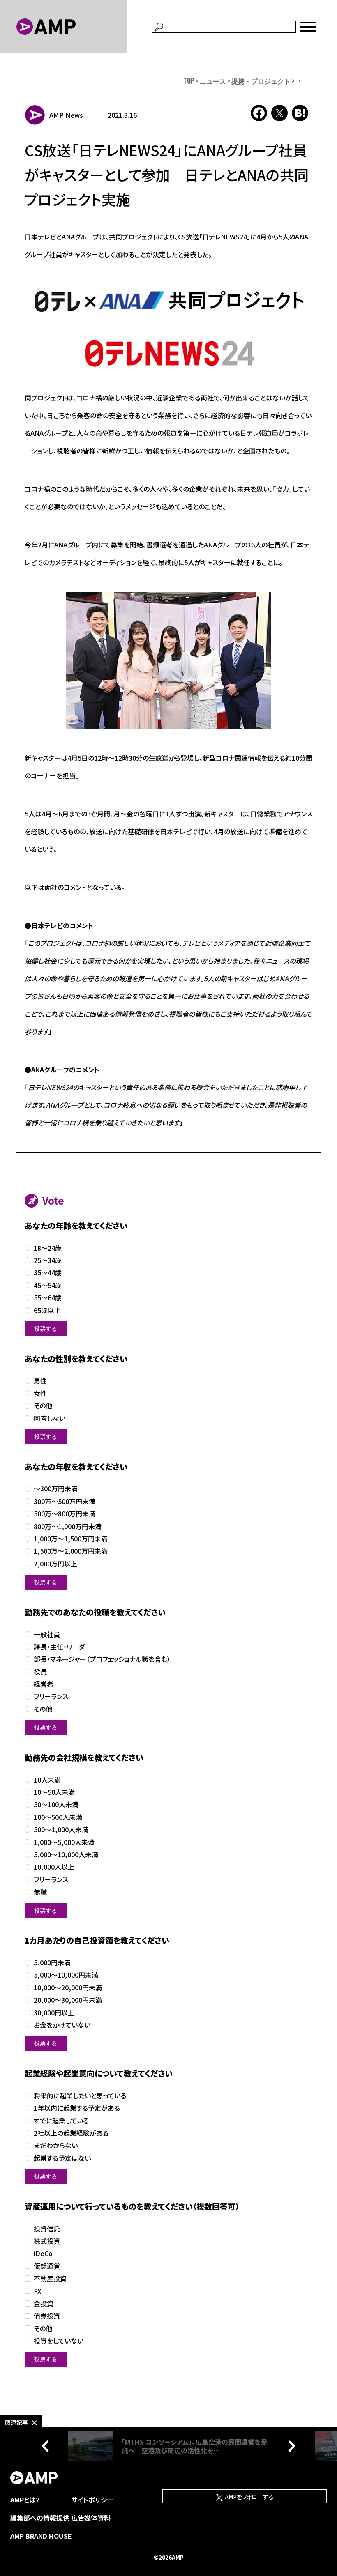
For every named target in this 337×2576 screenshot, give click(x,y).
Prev (47, 2446)
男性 (40, 1381)
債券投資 (47, 2316)
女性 (40, 1393)
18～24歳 (48, 1248)
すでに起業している (61, 2121)
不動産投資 (50, 2278)
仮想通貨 (47, 2266)
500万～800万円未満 (65, 1514)
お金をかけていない (62, 2025)
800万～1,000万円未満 (68, 1526)
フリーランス (51, 1696)
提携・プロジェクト (261, 81)
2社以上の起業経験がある (71, 2133)
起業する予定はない (62, 2158)
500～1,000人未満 (61, 1830)
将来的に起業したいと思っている (80, 2096)
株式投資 (47, 2241)
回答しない (50, 1418)
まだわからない (56, 2145)
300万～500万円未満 (65, 1501)
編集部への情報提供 (40, 2518)
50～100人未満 (56, 1804)
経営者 (44, 1684)
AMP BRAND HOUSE (41, 2536)
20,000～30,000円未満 (68, 2000)
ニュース (213, 81)
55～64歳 (48, 1298)
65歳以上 (47, 1310)
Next (290, 2446)
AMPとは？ (25, 2500)
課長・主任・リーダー (62, 1647)
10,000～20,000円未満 (68, 1988)
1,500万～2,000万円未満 (71, 1551)
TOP (189, 81)
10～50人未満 (54, 1792)
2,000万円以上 (55, 1564)
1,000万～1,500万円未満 (71, 1539)
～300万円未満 (56, 1489)
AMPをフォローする (249, 2497)
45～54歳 (48, 1285)
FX (38, 2291)
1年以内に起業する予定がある (77, 2108)
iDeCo (43, 2253)
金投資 (44, 2303)
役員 (40, 1672)
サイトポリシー (92, 2500)
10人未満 (47, 1780)
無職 (40, 1892)
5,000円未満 (52, 1963)
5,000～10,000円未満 (66, 1975)
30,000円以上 (54, 2013)
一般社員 (47, 1634)
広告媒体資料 (91, 2518)
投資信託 (47, 2229)
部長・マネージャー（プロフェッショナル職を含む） (102, 1659)
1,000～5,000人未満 (64, 1842)
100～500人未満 (58, 1817)
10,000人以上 (54, 1867)
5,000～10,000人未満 (66, 1855)
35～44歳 (48, 1273)
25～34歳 (48, 1260)
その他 (43, 1406)
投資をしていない (59, 2341)
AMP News (66, 115)
